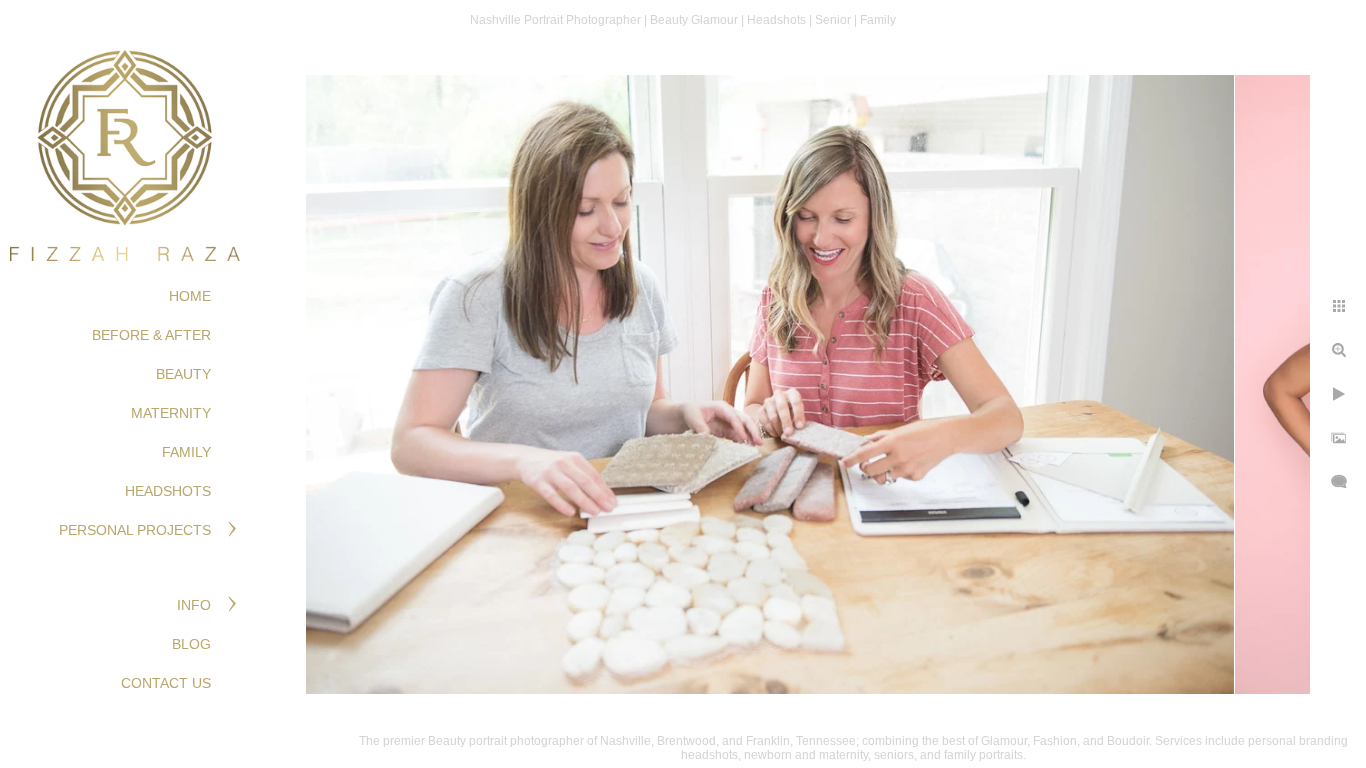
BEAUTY (183, 374)
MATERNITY (171, 413)
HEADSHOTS (168, 491)
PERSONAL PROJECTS (135, 530)
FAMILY (186, 452)
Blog (191, 644)
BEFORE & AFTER (151, 335)
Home (190, 296)
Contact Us (166, 683)
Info (194, 605)
